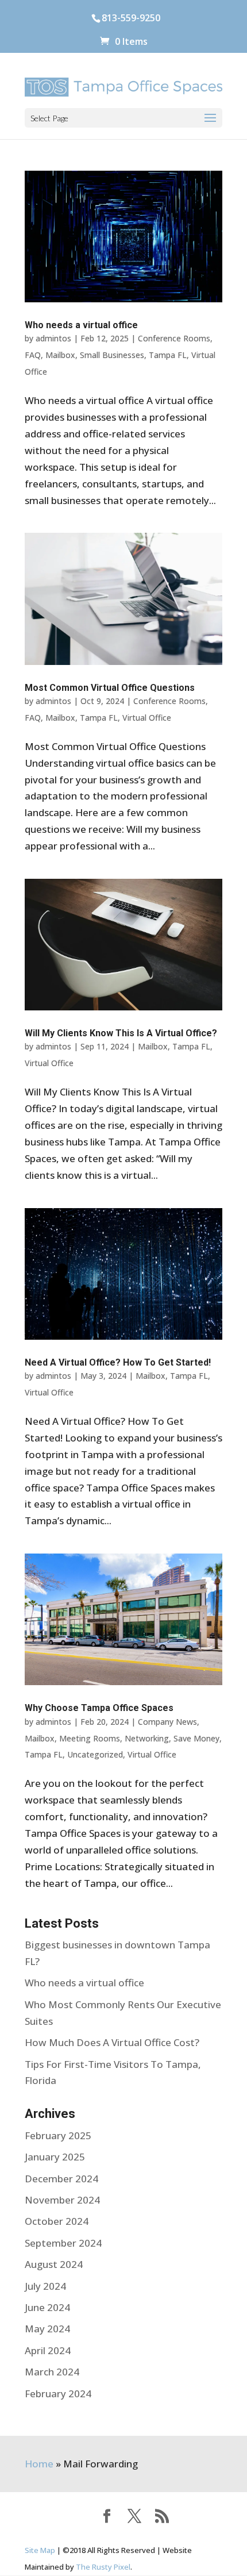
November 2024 (62, 2200)
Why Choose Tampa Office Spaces (99, 1708)
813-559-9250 (131, 18)
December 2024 (61, 2179)
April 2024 (48, 2350)
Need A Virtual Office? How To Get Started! (118, 1362)
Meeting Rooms (90, 1738)
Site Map (40, 2550)
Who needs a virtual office (81, 325)
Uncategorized (95, 1754)
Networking (147, 1738)
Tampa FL (168, 355)
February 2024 (58, 2394)
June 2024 (47, 2307)
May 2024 (47, 2329)
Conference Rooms (174, 338)
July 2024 (45, 2286)
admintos (53, 338)
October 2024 (57, 2221)
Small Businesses (112, 355)
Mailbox (60, 355)
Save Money (196, 1738)
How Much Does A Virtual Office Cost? (112, 2042)
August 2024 (54, 2264)
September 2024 (63, 2243)
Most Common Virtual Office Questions (110, 688)
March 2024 (52, 2372)
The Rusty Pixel (103, 2567)
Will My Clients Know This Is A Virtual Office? (121, 1033)
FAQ (33, 355)
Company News (167, 1722)
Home (39, 2464)
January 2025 (55, 2157)
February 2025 (58, 2135)
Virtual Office (147, 718)
